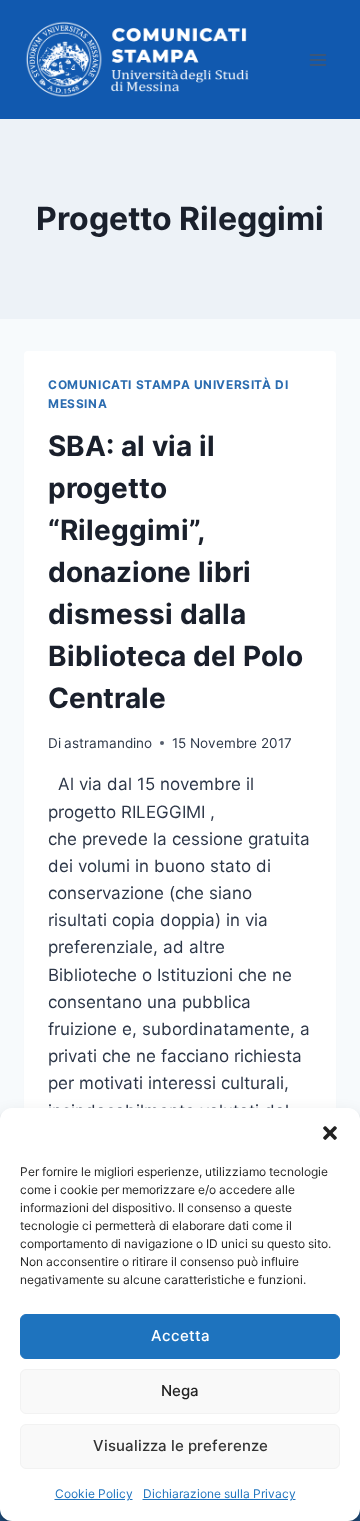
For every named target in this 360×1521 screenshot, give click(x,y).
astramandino (108, 743)
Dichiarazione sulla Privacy (219, 1493)
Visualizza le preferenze (180, 1445)
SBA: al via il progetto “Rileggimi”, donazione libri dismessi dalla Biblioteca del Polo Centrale (175, 572)
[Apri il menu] (317, 59)
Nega (180, 1390)
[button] (330, 1133)
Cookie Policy (94, 1493)
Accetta (180, 1335)
